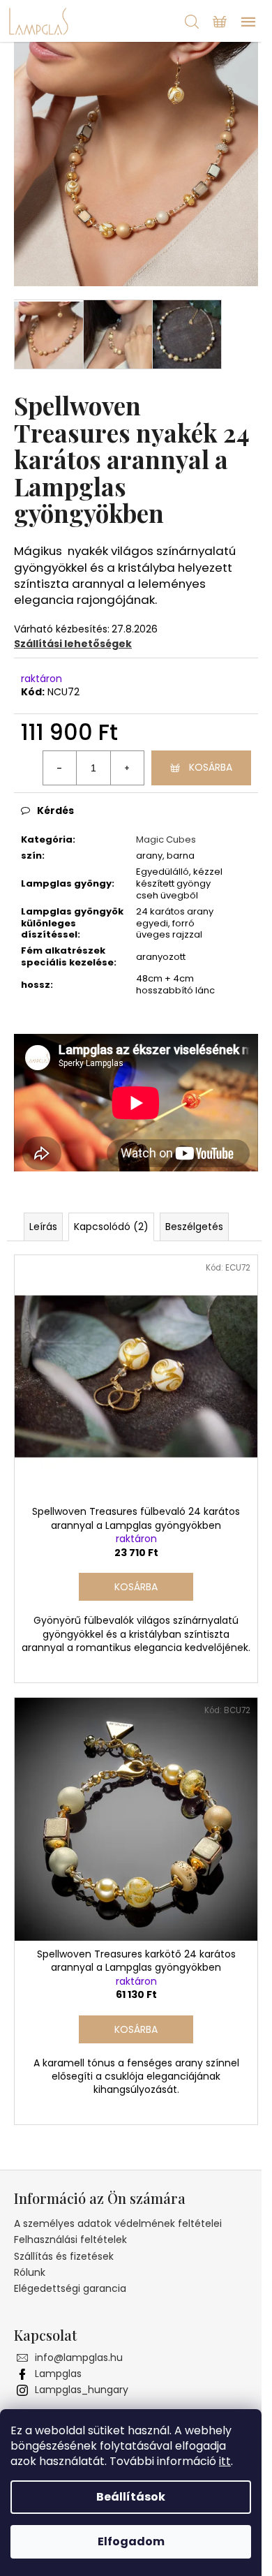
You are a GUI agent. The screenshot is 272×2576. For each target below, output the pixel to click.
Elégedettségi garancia (70, 2288)
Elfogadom (131, 2541)
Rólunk (30, 2272)
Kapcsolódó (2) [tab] (111, 1227)
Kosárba (211, 767)
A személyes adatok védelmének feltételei (118, 2223)
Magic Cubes (166, 839)
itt (225, 2461)
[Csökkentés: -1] (60, 768)
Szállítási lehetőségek (73, 644)
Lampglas (58, 2374)
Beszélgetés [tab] (194, 1227)
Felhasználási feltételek (70, 2240)
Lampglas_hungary (82, 2390)
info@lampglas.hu (79, 2357)
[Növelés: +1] (127, 768)
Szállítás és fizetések (64, 2256)
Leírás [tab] (43, 1227)
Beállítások (131, 2497)
